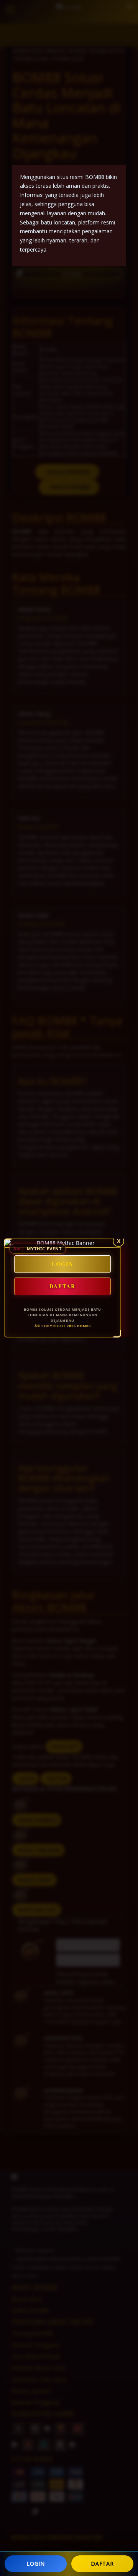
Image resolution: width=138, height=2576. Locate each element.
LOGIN (36, 2564)
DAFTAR (102, 2564)
